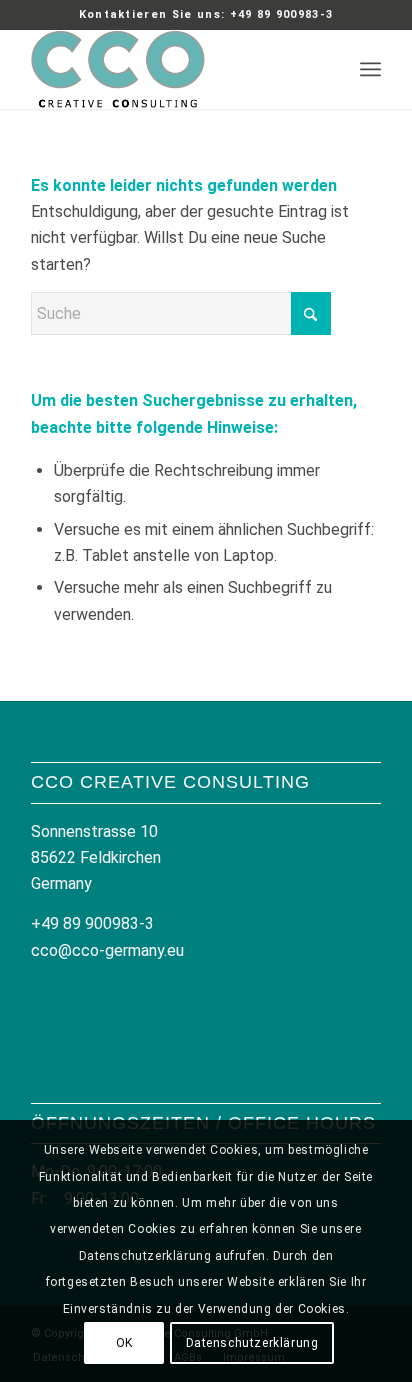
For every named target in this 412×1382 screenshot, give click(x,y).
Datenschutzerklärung (252, 1343)
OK (124, 1343)
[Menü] (370, 69)
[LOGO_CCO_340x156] (171, 69)
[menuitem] (370, 69)
